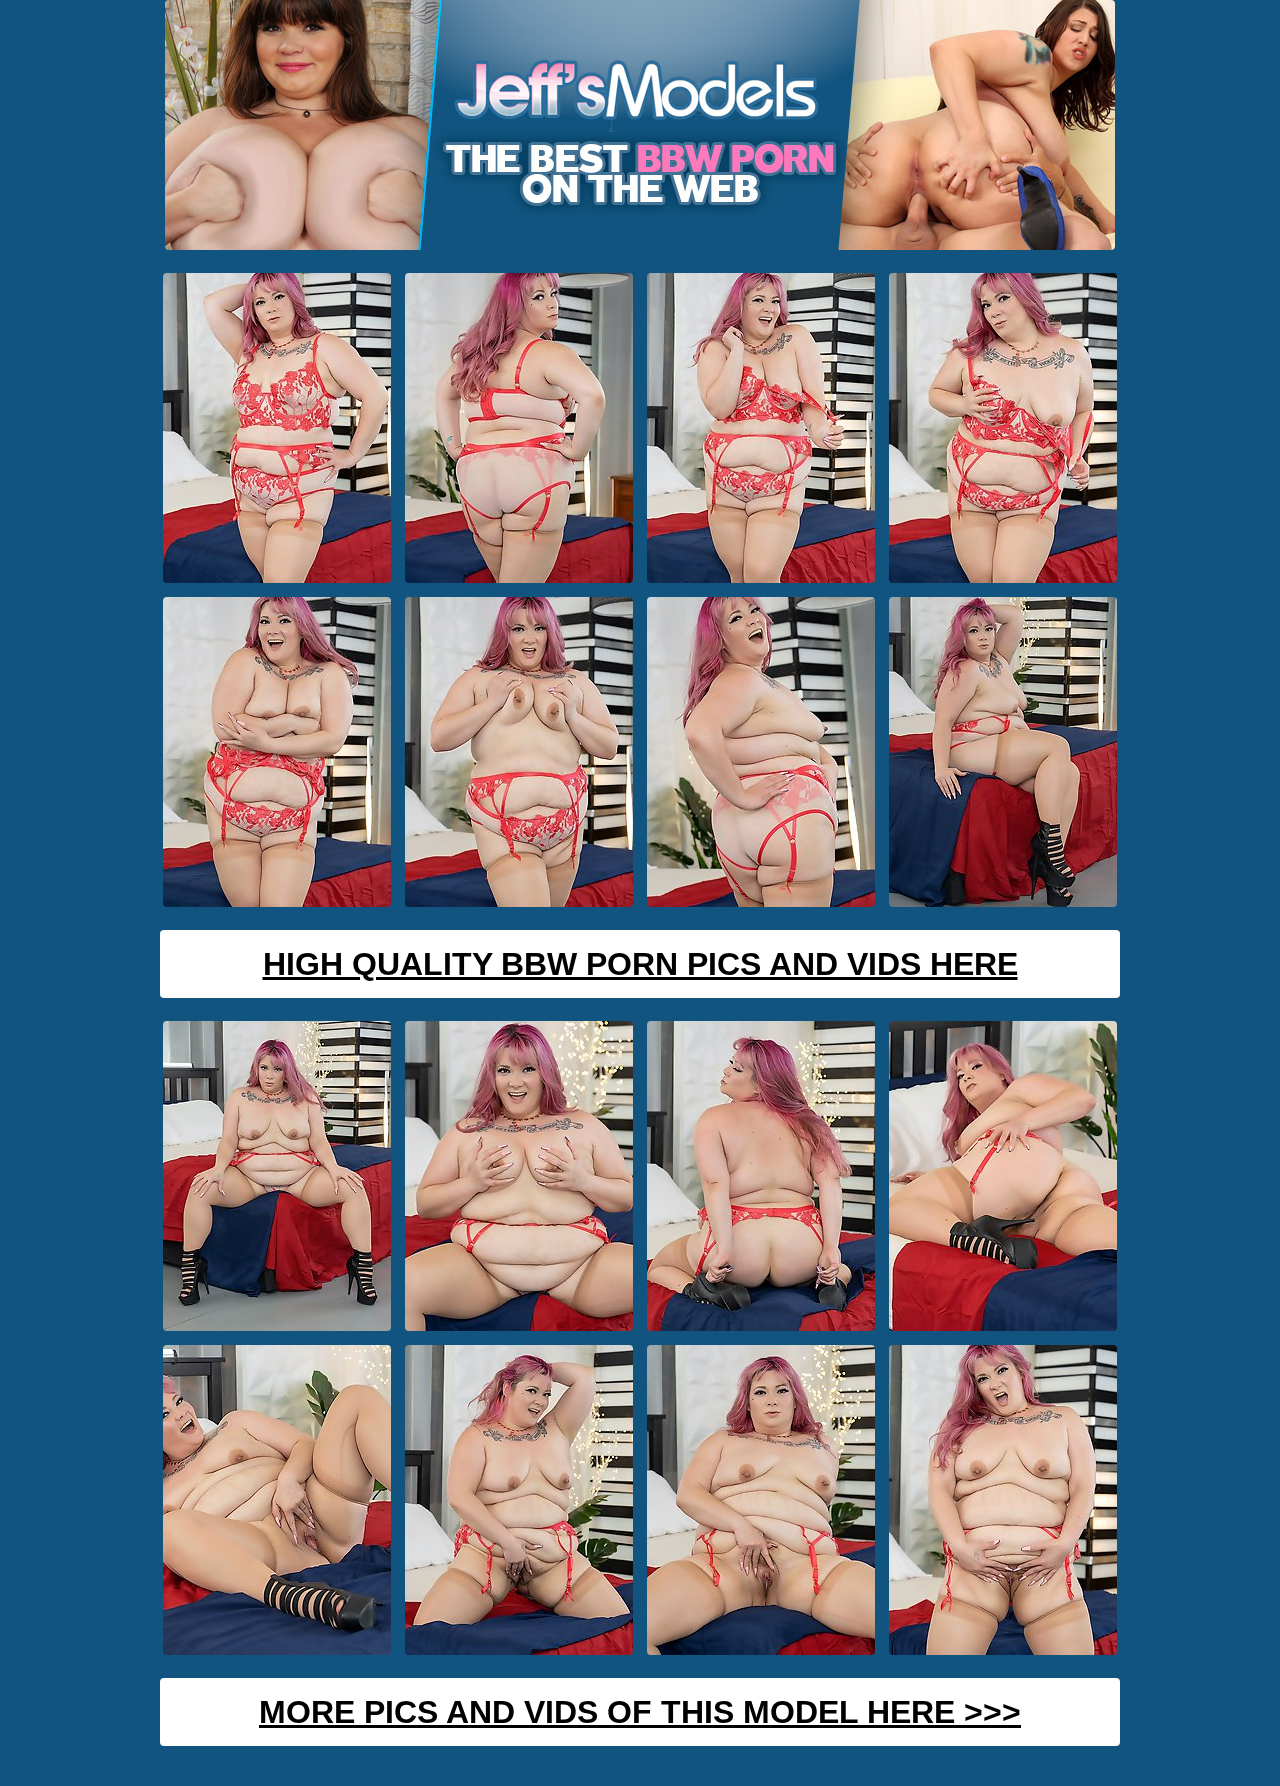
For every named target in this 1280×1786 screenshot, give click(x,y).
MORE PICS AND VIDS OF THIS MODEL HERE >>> (640, 1712)
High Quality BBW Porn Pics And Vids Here (640, 964)
